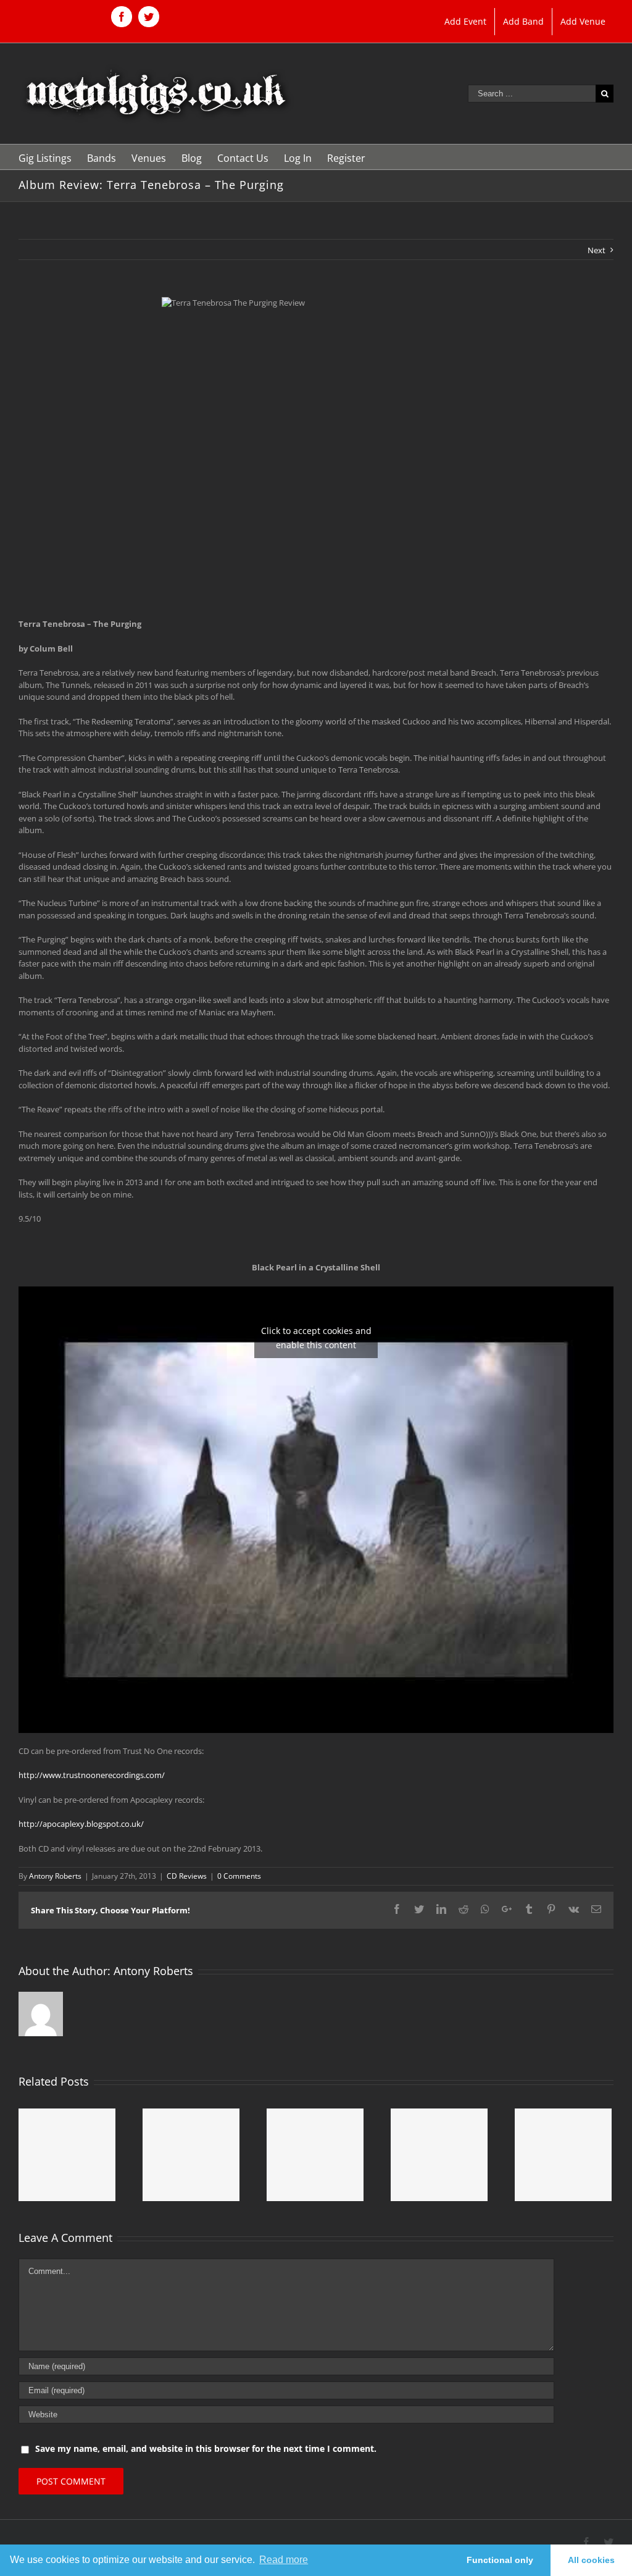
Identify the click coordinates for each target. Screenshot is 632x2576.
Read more (284, 2560)
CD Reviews (187, 1876)
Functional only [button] (500, 2560)
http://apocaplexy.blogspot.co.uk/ (81, 1824)
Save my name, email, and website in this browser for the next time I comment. (206, 2448)
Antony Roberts (55, 1876)
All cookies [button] (591, 2560)
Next (597, 250)
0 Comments (239, 1876)
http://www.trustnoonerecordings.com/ (92, 1775)
